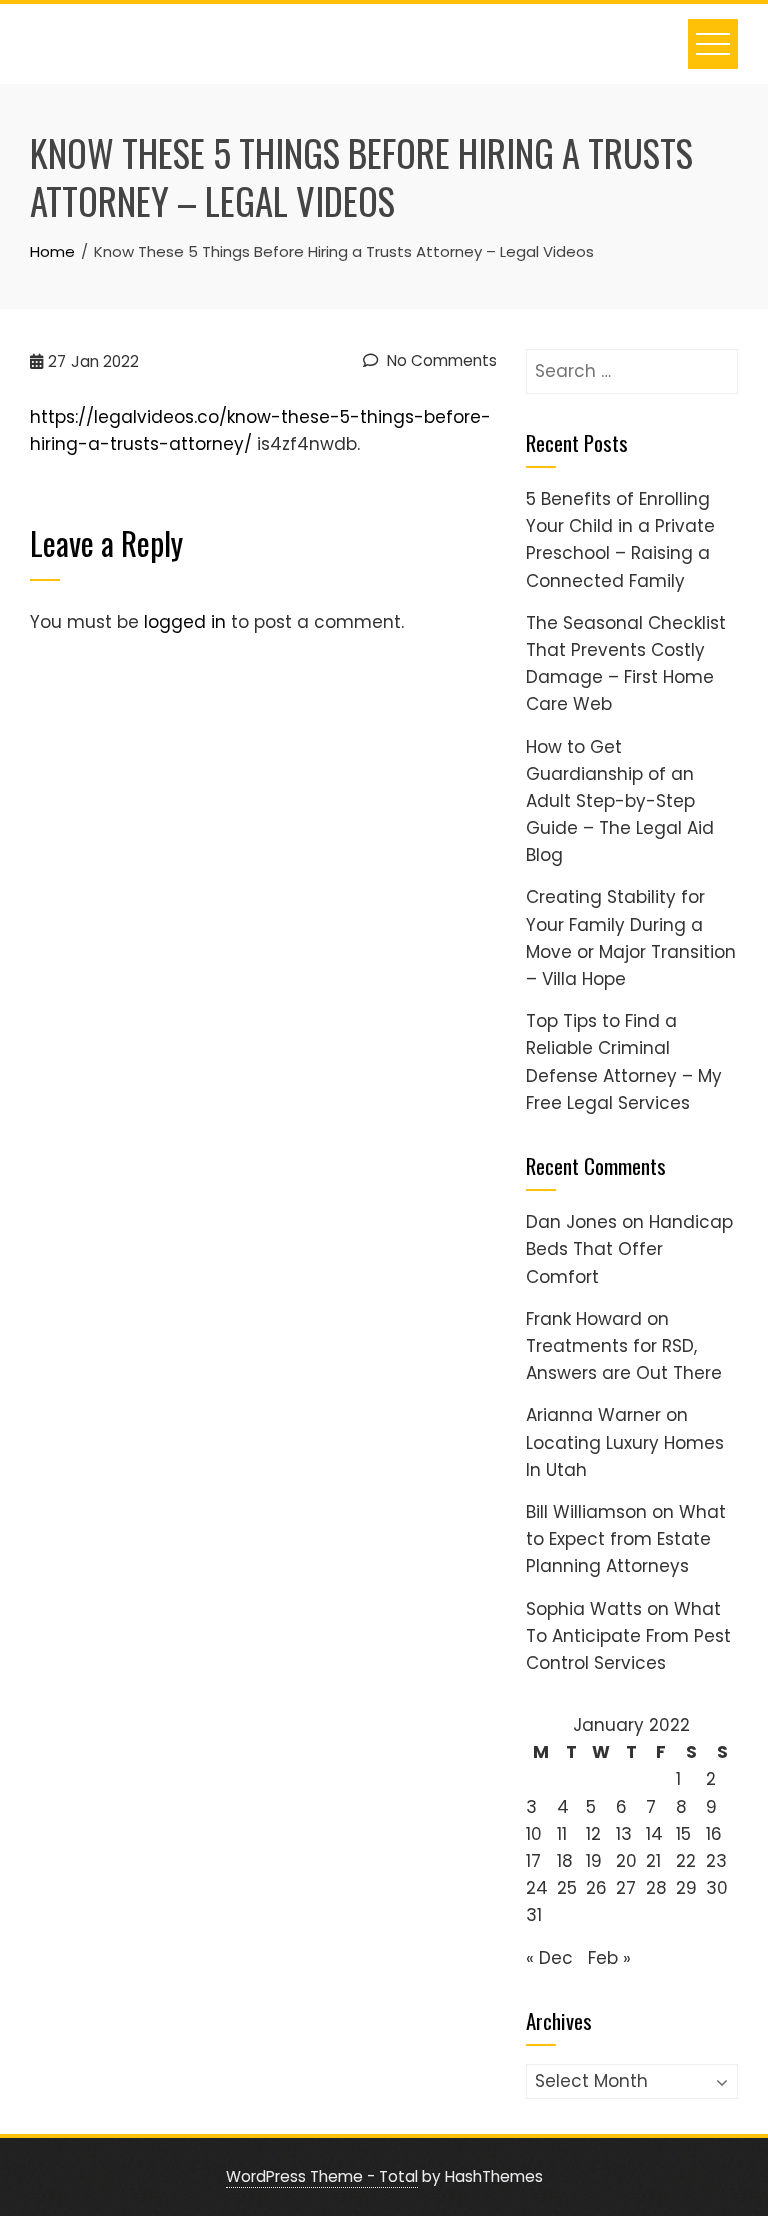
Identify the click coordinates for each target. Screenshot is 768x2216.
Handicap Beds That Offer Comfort (629, 1249)
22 (686, 1861)
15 (683, 1834)
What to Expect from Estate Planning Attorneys (626, 1539)
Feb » (609, 1958)
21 (653, 1861)
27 (626, 1888)
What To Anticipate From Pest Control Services (628, 1636)
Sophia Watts (584, 1609)
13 (624, 1834)
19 (594, 1861)
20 (626, 1861)
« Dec (549, 1958)
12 (593, 1834)
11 (562, 1834)
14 (654, 1834)
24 (537, 1888)
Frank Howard (584, 1319)
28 (656, 1888)
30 (717, 1888)
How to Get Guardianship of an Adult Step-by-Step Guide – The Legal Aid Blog (620, 801)
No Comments (440, 360)
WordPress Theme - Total (322, 2176)
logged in (185, 622)
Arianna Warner (593, 1415)
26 (596, 1888)
